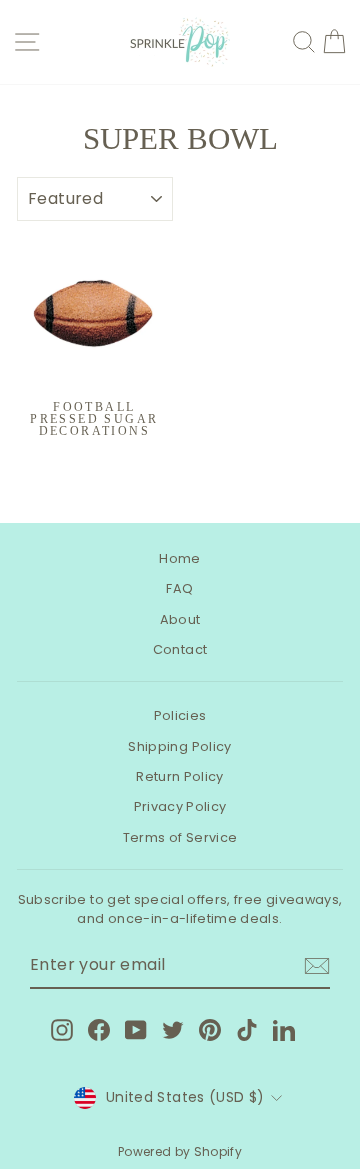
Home (179, 558)
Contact (180, 649)
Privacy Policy (180, 806)
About (180, 619)
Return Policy (180, 776)
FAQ (179, 588)
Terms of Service (180, 837)
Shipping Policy (179, 746)
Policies (180, 715)
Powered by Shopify (180, 1151)
